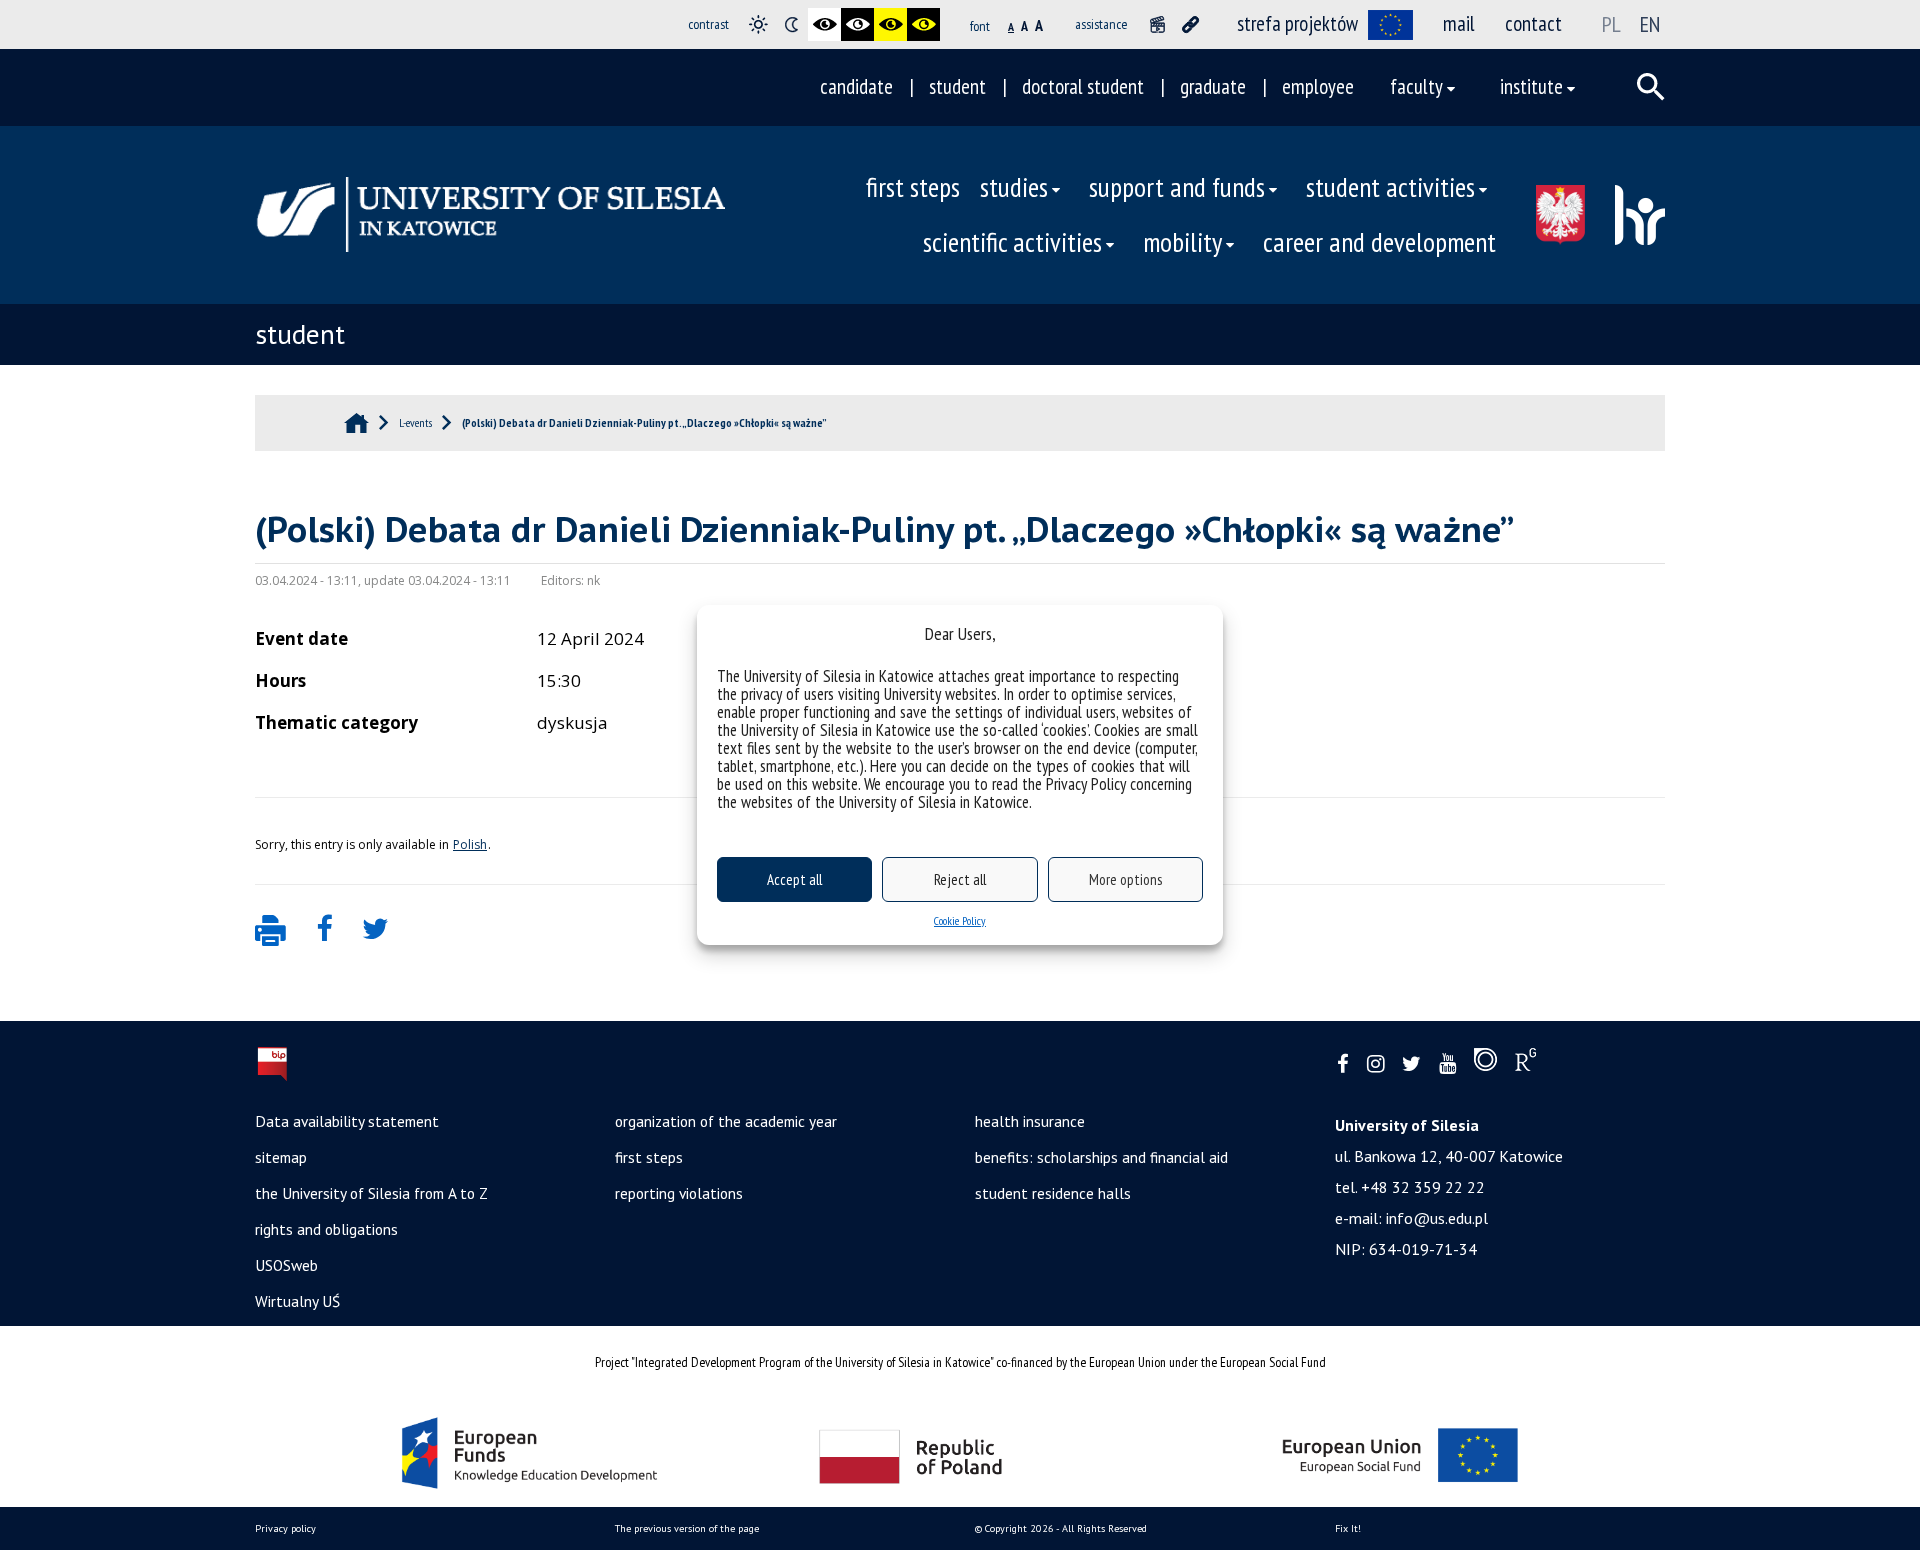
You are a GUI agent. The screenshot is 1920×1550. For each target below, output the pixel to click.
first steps (913, 187)
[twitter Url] (1411, 1064)
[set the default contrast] (758, 24)
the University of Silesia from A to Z (371, 1193)
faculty (1416, 86)
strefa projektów (1297, 23)
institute (1531, 86)
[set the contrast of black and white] (824, 24)
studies (1014, 187)
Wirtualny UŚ (297, 1301)
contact (1533, 23)
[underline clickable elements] (1190, 24)
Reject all (960, 879)
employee (1318, 86)
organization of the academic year (726, 1121)
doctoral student (1083, 86)
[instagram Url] (1375, 1064)
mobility (1182, 242)
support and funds (1177, 187)
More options (1125, 879)
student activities (1390, 187)
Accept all (794, 879)
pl (1611, 24)
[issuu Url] (1485, 1064)
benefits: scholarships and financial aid (1101, 1157)
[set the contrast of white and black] (857, 24)
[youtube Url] (1447, 1064)
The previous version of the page (687, 1528)
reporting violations (679, 1193)
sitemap (281, 1157)
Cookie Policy (960, 920)
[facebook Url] (1343, 1064)
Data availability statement (347, 1121)
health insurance (1030, 1121)
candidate (856, 86)
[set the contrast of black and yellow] (890, 24)
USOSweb (286, 1265)
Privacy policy (285, 1528)
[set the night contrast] (791, 24)
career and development (1379, 242)
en (1650, 24)
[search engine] (1651, 87)
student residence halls (1053, 1193)
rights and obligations (326, 1229)
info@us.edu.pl (1437, 1218)
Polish (470, 844)
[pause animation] (1157, 24)
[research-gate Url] (1525, 1064)
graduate (1213, 86)
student (957, 86)
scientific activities (1012, 242)
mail (1459, 23)
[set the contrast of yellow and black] (923, 24)
